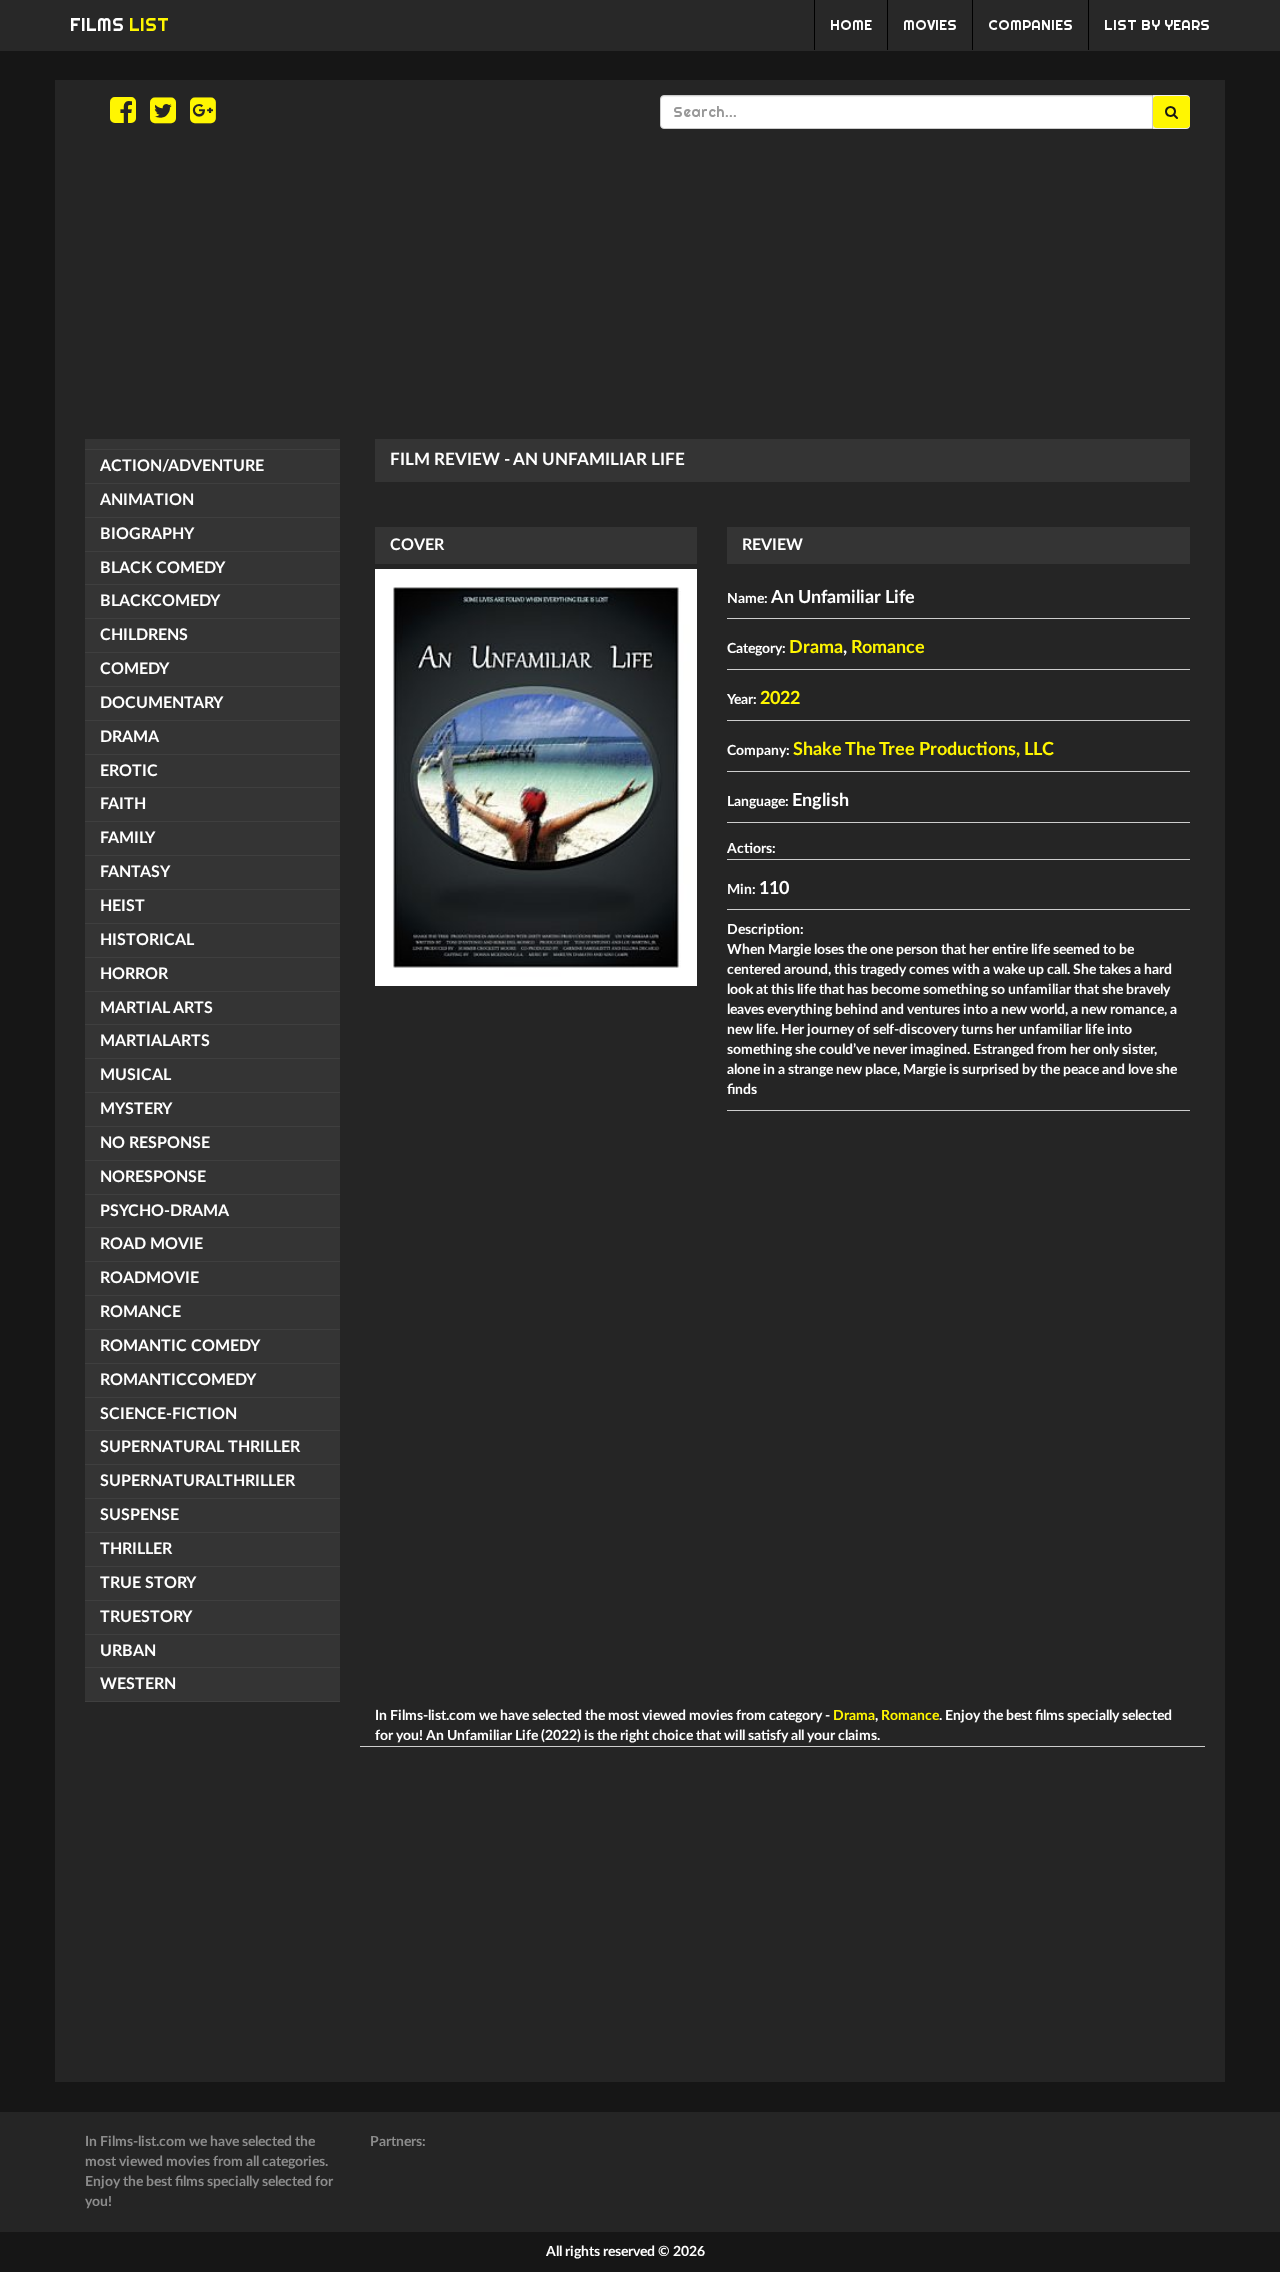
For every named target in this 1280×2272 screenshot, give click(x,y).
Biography (147, 534)
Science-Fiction (168, 1414)
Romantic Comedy (180, 1346)
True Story (148, 1583)
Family (127, 838)
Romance (140, 1312)
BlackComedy (160, 601)
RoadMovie (149, 1278)
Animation (147, 500)
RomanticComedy (178, 1380)
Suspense (139, 1515)
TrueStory (146, 1617)
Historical (147, 940)
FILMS (119, 24)
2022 (780, 699)
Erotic (129, 771)
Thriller (136, 1549)
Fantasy (135, 872)
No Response (155, 1143)
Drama (129, 737)
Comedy (134, 669)
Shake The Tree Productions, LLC (923, 750)
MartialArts (155, 1041)
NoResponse (153, 1177)
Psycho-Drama (164, 1211)
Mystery (136, 1109)
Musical (135, 1075)
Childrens (144, 635)
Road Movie (151, 1244)
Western (138, 1684)
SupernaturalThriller (197, 1481)
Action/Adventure (182, 466)
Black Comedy (162, 568)
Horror (134, 974)
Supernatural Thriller (200, 1447)
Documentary (161, 703)
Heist (122, 906)
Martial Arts (156, 1008)
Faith (123, 804)
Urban (128, 1651)
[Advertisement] (640, 284)
